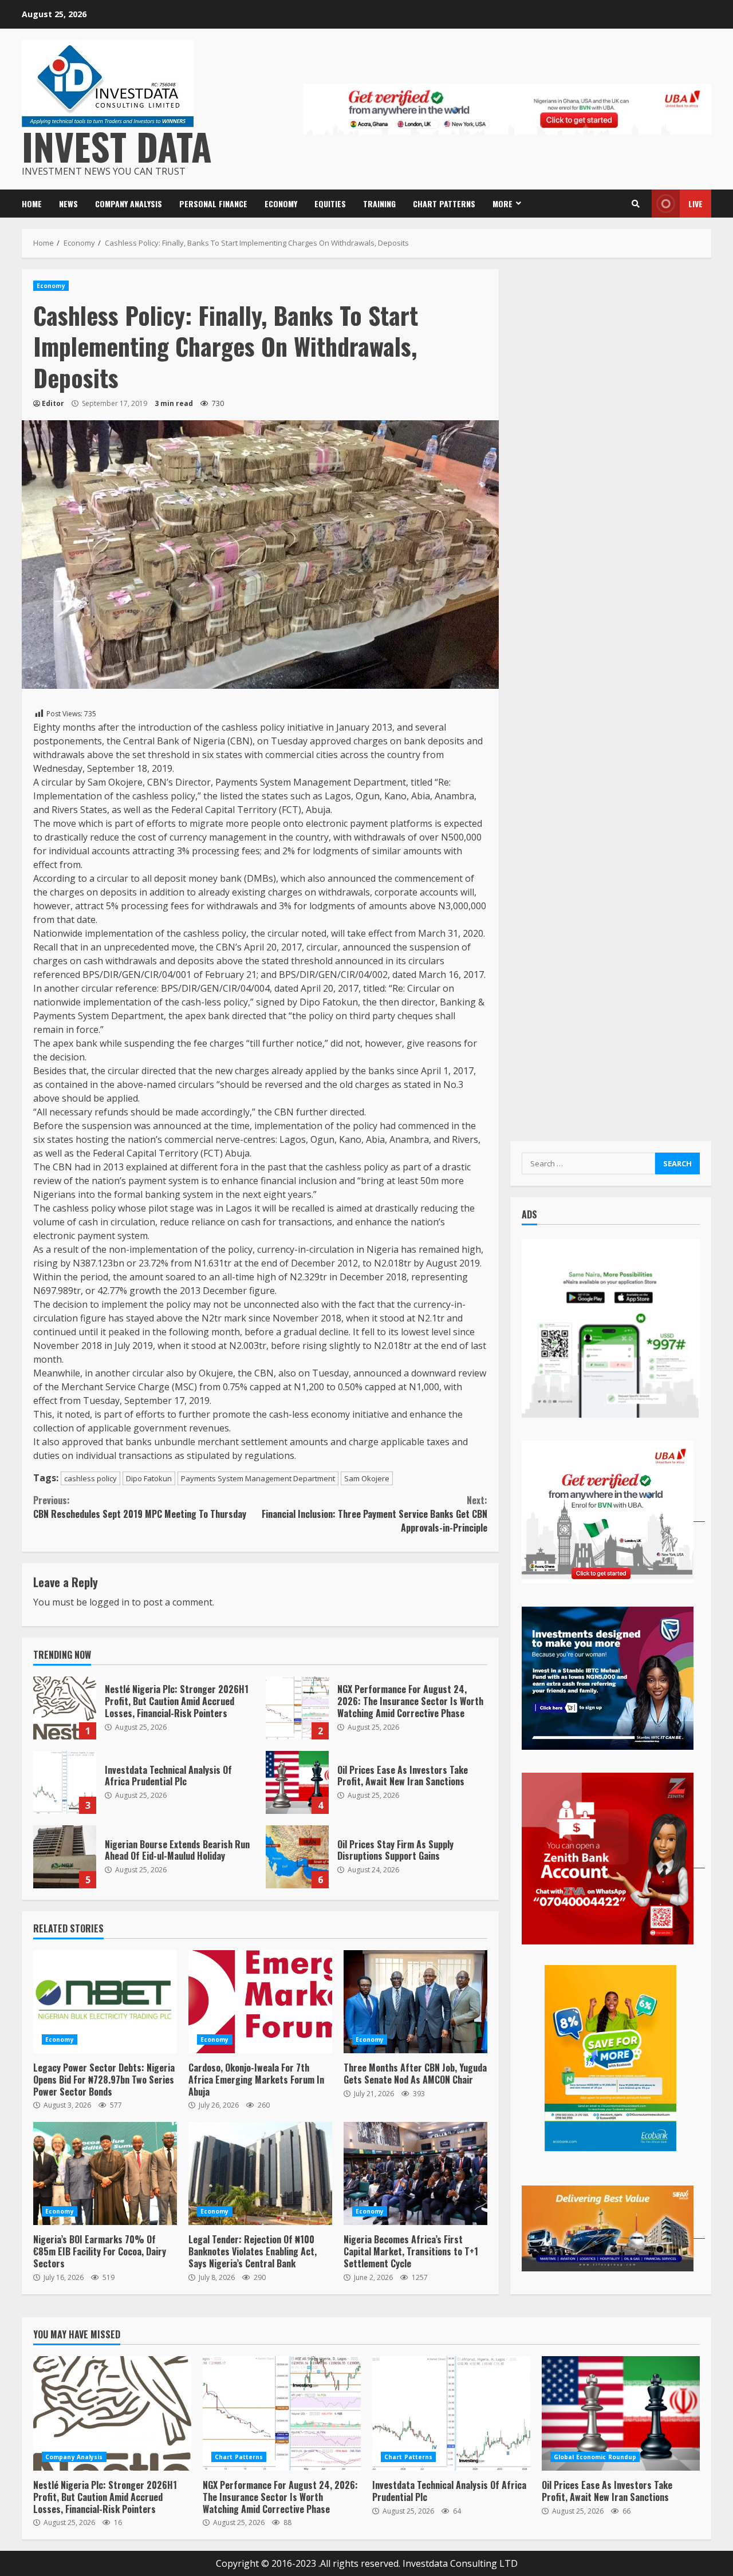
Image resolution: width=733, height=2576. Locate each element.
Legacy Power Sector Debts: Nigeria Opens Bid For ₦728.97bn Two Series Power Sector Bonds (105, 2002)
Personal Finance (213, 204)
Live (695, 204)
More (503, 204)
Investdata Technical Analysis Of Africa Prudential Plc (65, 1782)
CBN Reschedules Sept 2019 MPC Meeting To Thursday (140, 1507)
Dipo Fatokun (149, 1478)
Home (32, 204)
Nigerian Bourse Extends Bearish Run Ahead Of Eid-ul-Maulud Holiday (65, 1857)
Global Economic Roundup (595, 2457)
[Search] (636, 204)
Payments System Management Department (258, 1478)
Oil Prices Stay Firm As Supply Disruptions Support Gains (297, 1857)
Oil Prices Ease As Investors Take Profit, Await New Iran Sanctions (297, 1782)
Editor (53, 403)
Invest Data (117, 146)
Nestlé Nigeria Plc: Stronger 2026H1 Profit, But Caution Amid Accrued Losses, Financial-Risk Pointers (65, 1708)
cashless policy (90, 1478)
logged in (109, 1602)
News (68, 204)
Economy (281, 204)
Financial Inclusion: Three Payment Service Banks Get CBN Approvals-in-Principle (374, 1514)
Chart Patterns (444, 204)
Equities (330, 204)
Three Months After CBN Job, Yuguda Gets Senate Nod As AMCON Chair (415, 2002)
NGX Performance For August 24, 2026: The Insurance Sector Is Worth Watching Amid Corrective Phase (297, 1708)
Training (379, 204)
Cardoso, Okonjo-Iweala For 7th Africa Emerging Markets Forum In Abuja (260, 2002)
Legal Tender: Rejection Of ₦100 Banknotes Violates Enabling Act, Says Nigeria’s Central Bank (260, 2173)
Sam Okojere (367, 1478)
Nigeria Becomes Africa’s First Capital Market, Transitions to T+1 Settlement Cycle (415, 2173)
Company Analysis (129, 204)
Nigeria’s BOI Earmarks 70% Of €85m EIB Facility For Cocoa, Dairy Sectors (105, 2173)
